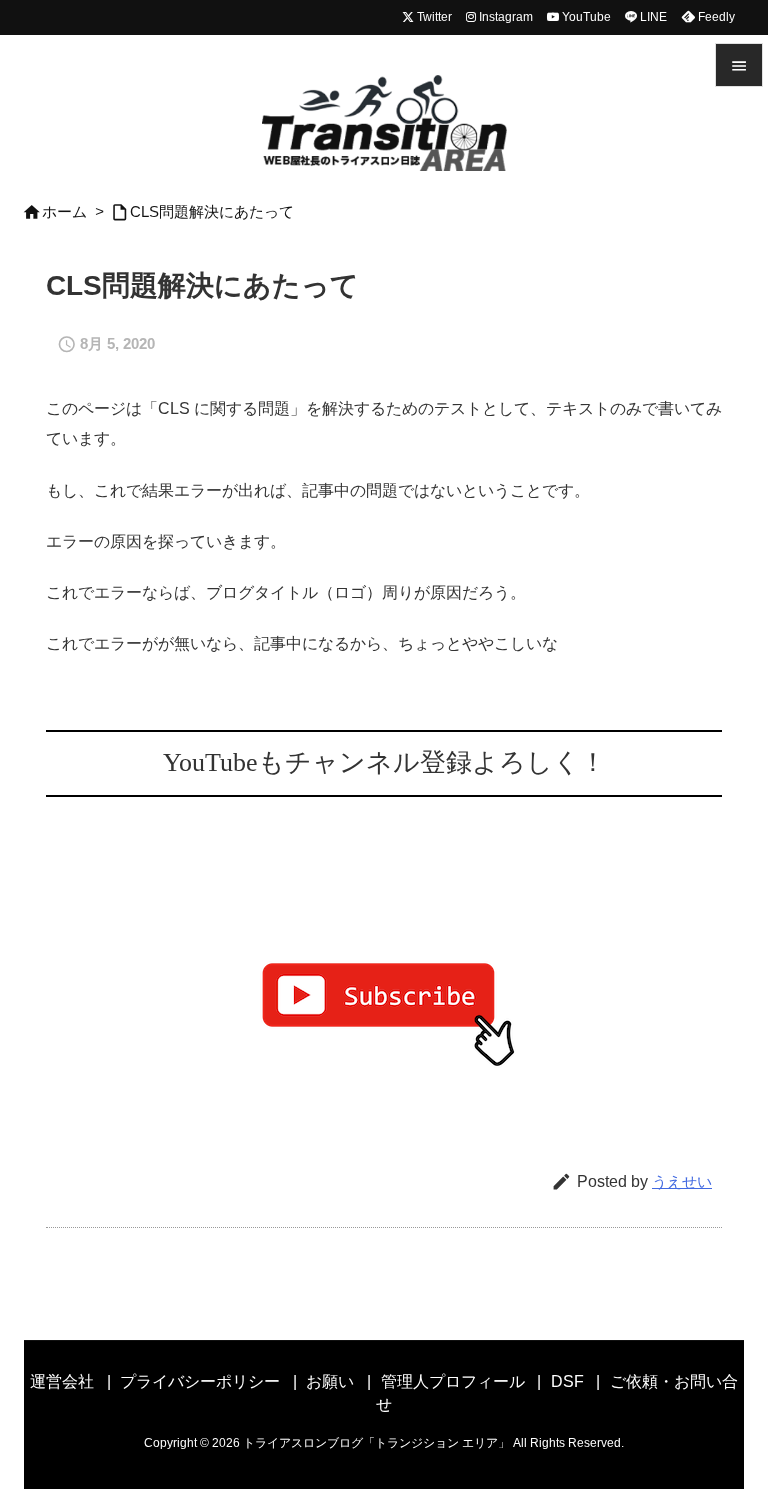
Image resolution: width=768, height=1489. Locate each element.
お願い (330, 1381)
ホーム (64, 211)
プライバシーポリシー (200, 1381)
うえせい (682, 1181)
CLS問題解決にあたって (212, 211)
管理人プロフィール (453, 1381)
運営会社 (62, 1381)
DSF (567, 1381)
